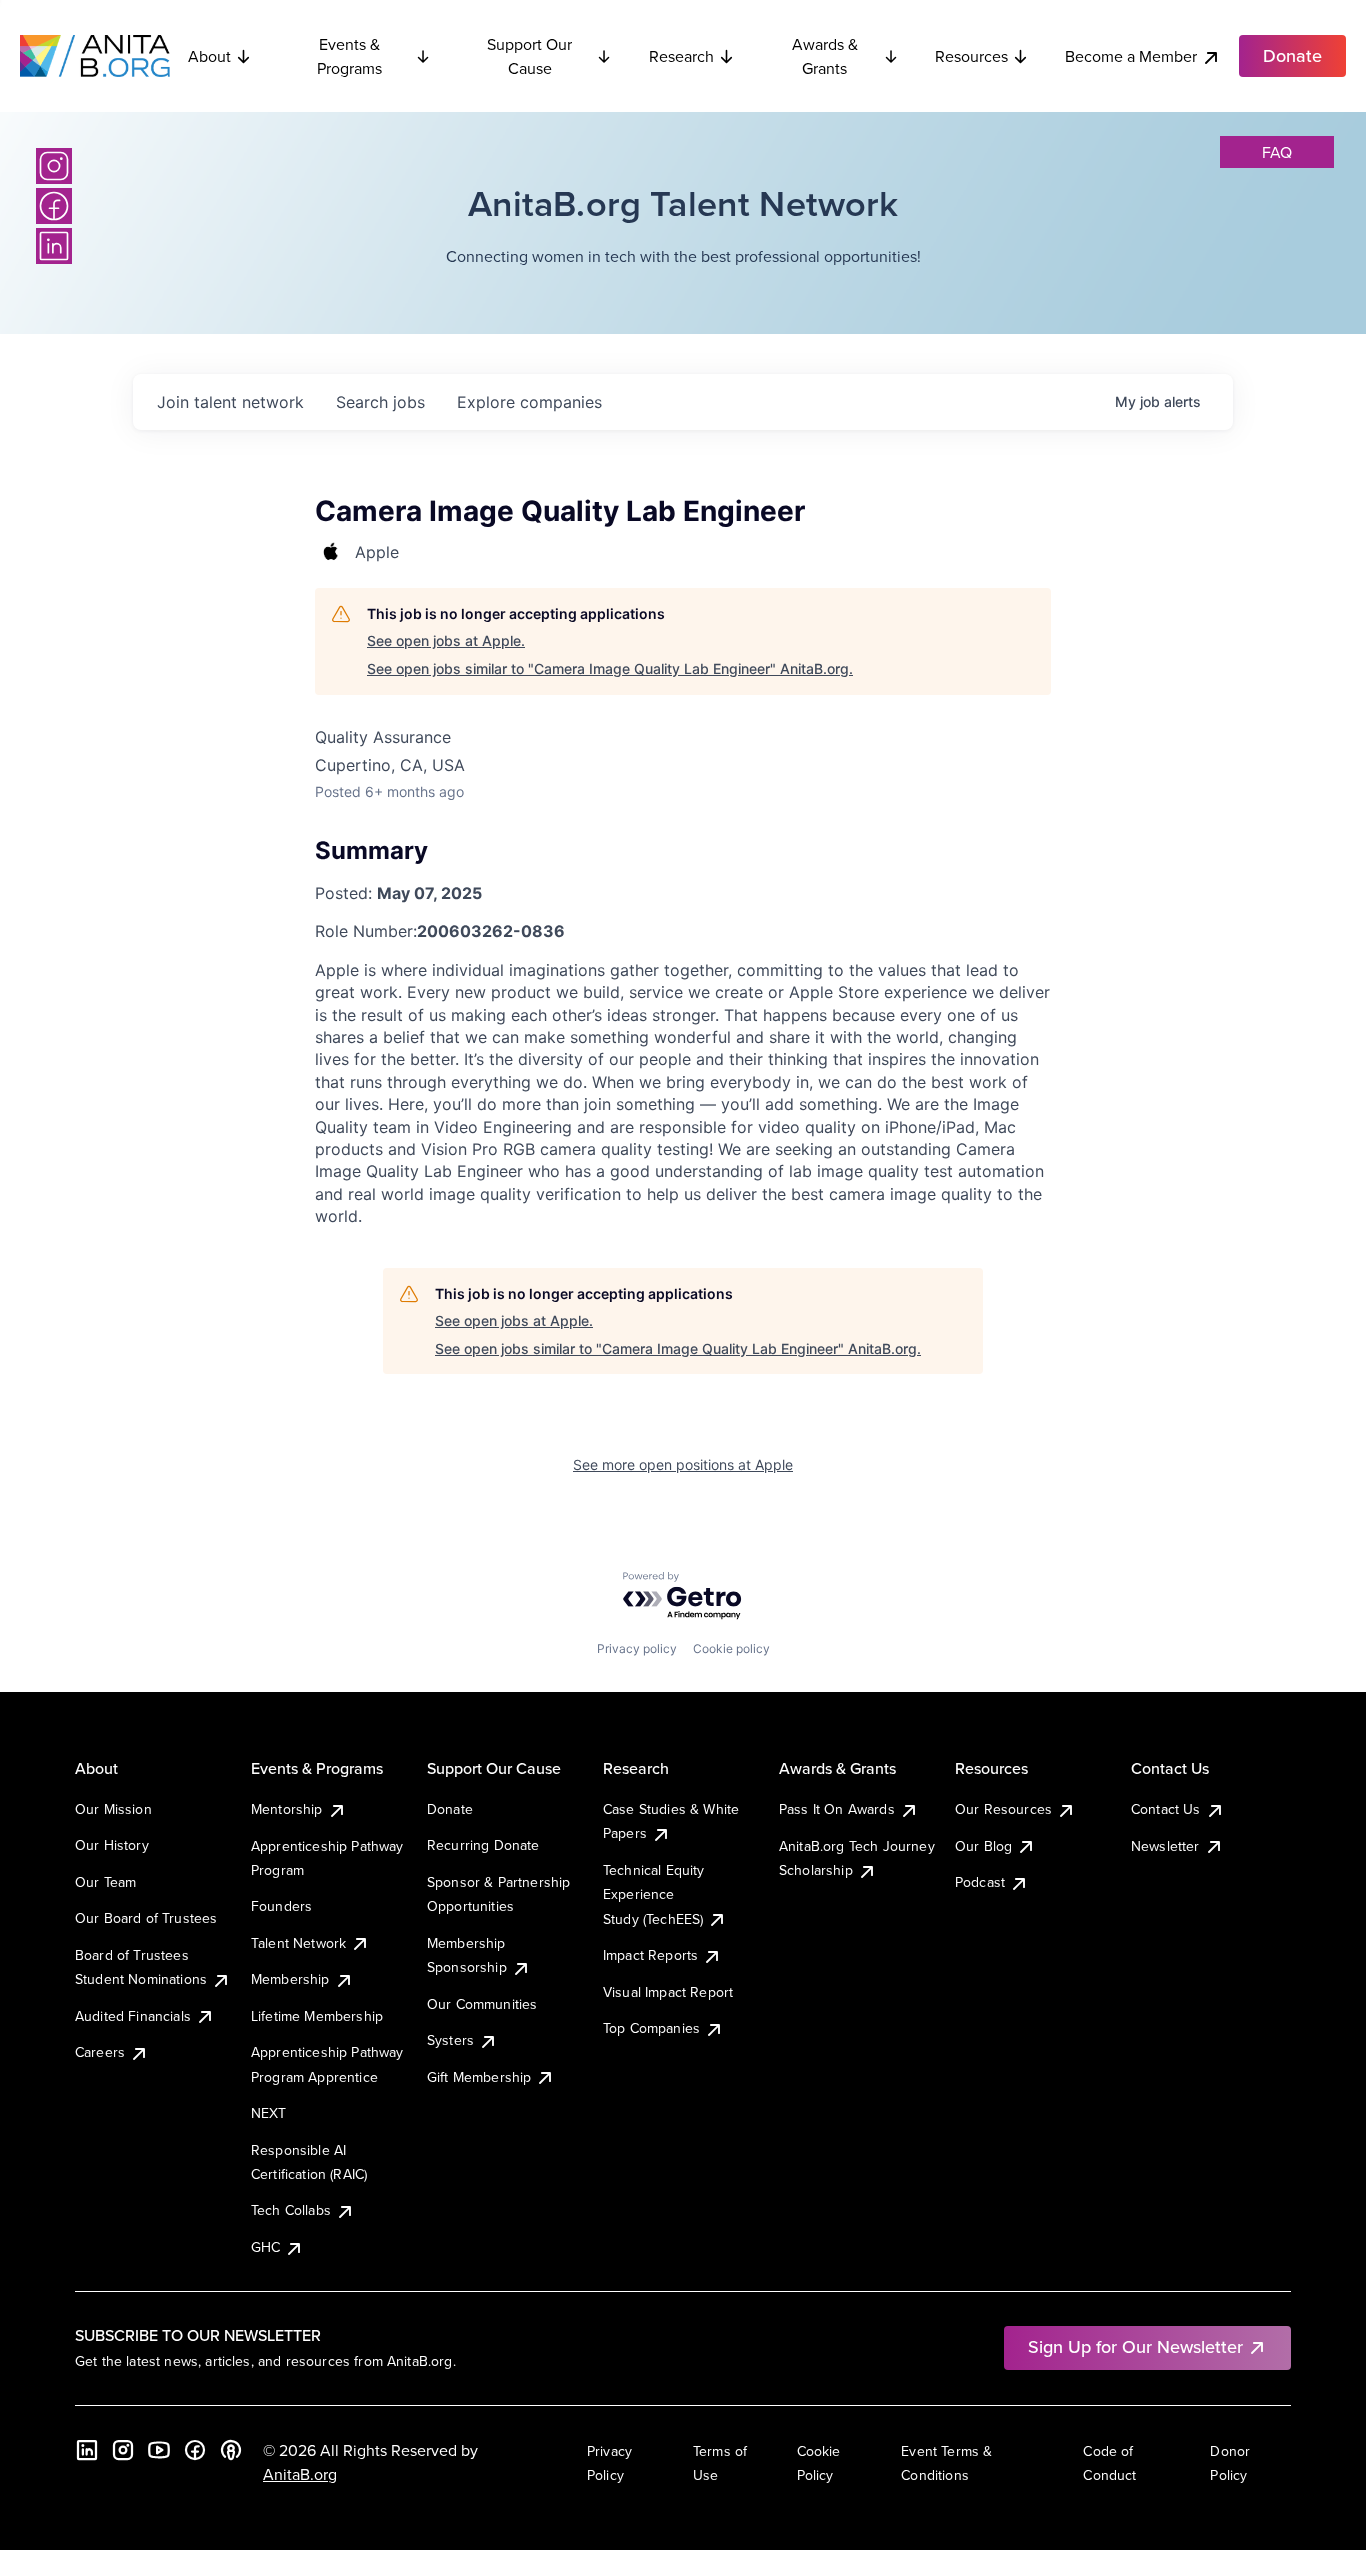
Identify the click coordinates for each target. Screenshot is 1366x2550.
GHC (265, 2247)
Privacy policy (637, 1648)
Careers (100, 2052)
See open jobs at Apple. (446, 640)
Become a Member (1131, 56)
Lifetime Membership (317, 2016)
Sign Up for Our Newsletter (1135, 2346)
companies (529, 402)
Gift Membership (479, 2077)
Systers (450, 2040)
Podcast (980, 1882)
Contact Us (1166, 1809)
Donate (450, 1809)
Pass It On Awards (837, 1809)
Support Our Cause (529, 56)
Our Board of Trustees (146, 1918)
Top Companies (651, 2028)
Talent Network (298, 1943)
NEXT (269, 2113)
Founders (281, 1906)
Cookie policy (731, 1648)
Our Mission (113, 1809)
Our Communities (482, 2004)
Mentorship (287, 1809)
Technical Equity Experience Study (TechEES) (654, 1894)
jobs (380, 402)
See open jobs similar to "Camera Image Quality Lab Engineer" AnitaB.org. (610, 668)
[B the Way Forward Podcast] (231, 2450)
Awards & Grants (825, 56)
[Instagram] (54, 166)
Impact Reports (650, 1955)
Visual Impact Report (668, 1992)
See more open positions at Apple (683, 1464)
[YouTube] (159, 2450)
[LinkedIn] (54, 246)
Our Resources (1003, 1809)
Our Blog (983, 1846)
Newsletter (1165, 1846)
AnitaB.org (300, 2474)
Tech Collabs (291, 2210)
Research (681, 56)
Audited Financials (133, 2016)
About (209, 56)
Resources (971, 56)
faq (1277, 152)
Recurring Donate (483, 1845)
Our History (112, 1845)
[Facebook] (54, 206)
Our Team (105, 1882)
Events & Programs (349, 56)
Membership (290, 1979)
